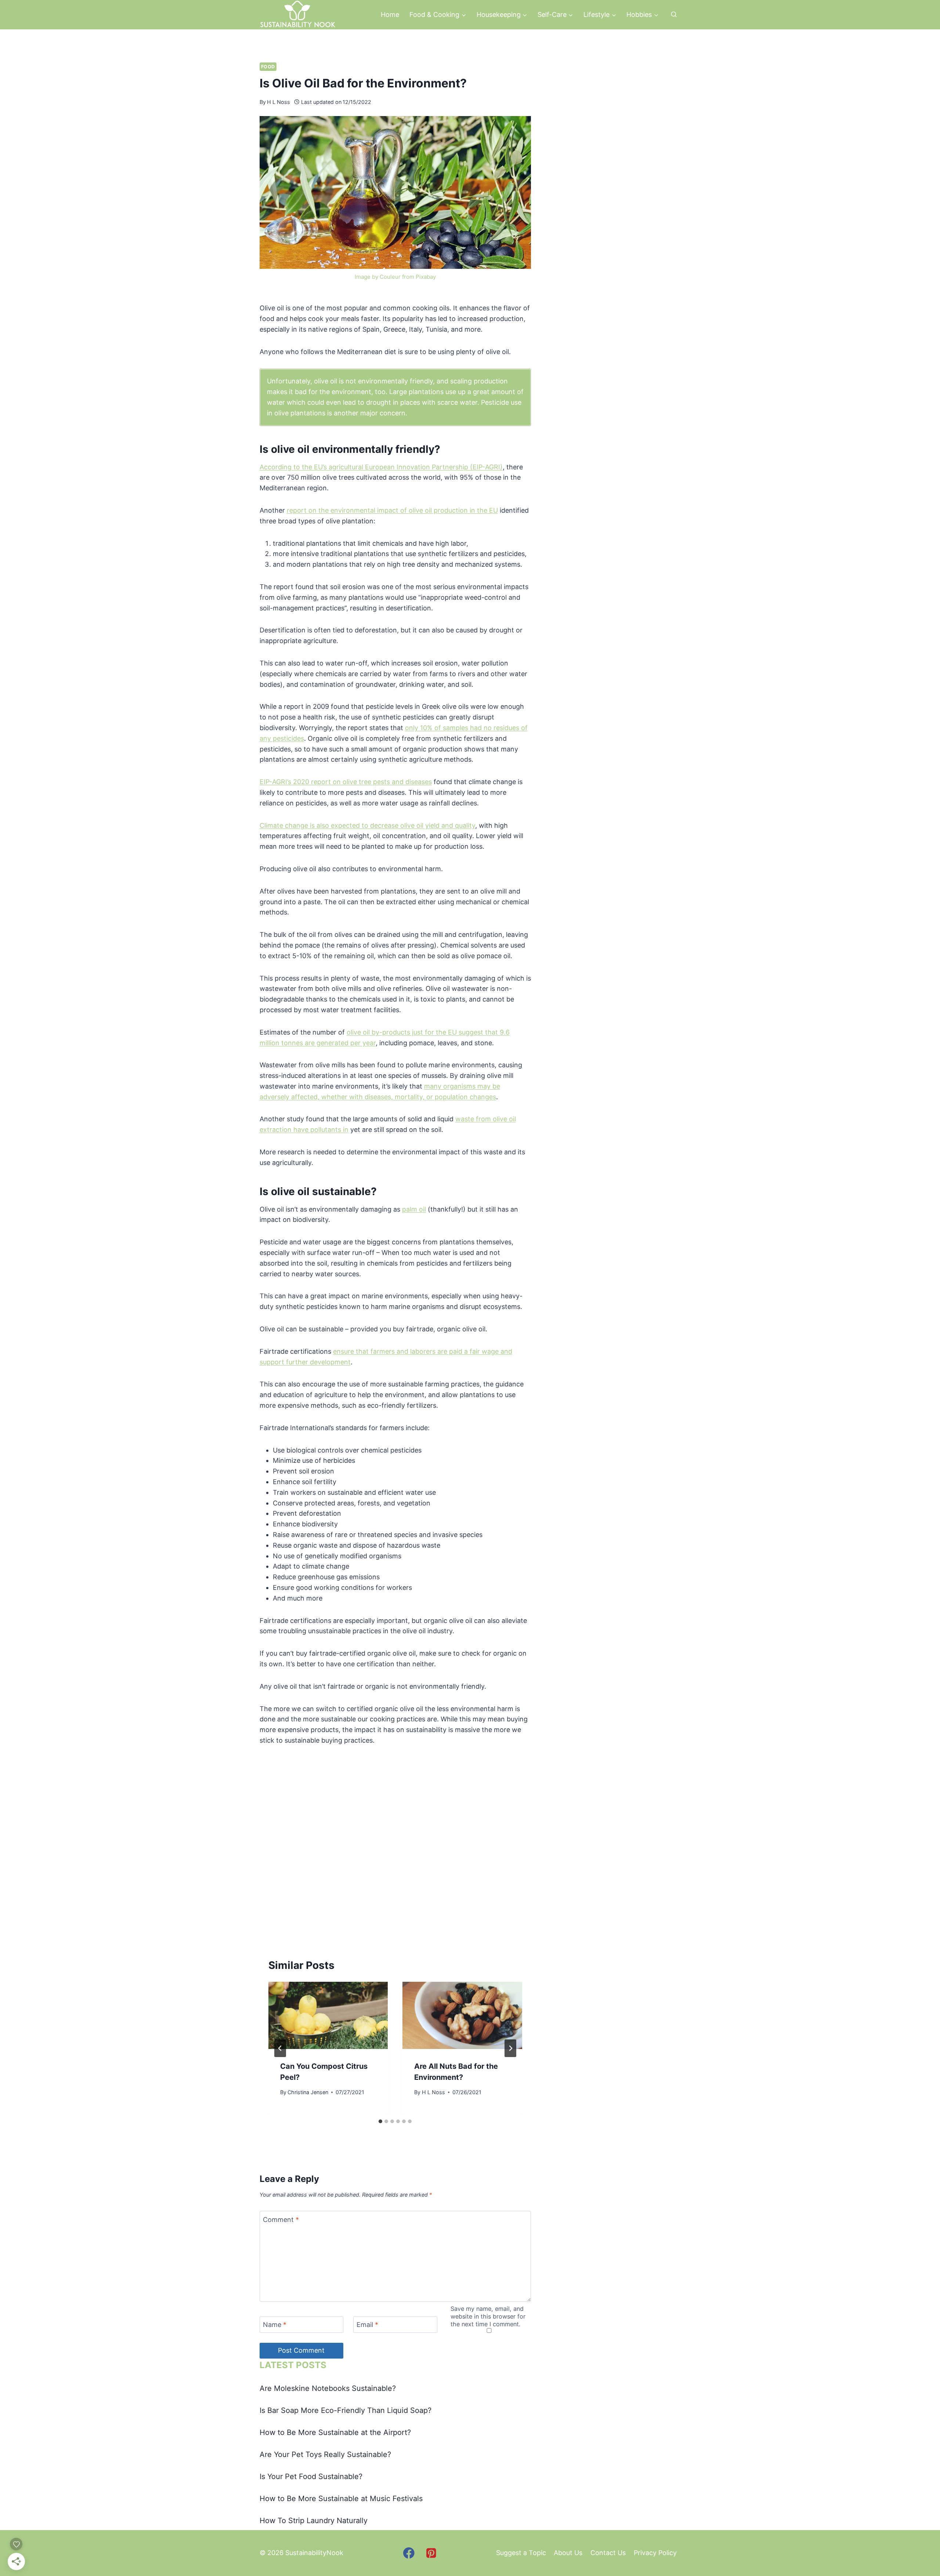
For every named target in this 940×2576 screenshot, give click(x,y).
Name (275, 2325)
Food (268, 67)
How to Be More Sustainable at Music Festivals (341, 2499)
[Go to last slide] (280, 2048)
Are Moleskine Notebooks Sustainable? (328, 2388)
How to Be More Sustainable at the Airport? (335, 2432)
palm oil (414, 1209)
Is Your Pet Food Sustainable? (311, 2476)
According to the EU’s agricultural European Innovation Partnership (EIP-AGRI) (381, 467)
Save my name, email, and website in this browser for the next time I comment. (488, 2316)
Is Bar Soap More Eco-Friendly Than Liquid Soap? (346, 2410)
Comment (281, 2220)
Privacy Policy (655, 2553)
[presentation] (328, 2015)
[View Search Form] (674, 15)
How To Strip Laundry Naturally (314, 2521)
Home (390, 15)
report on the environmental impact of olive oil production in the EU (392, 510)
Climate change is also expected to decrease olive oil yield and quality (367, 825)
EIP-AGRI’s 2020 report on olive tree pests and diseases (346, 782)
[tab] (380, 2121)
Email (367, 2325)
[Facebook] (409, 2553)
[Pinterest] (431, 2553)
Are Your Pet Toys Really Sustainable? (325, 2454)
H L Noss (279, 102)
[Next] (510, 2048)
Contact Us (608, 2553)
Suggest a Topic (521, 2553)
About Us (568, 2553)
